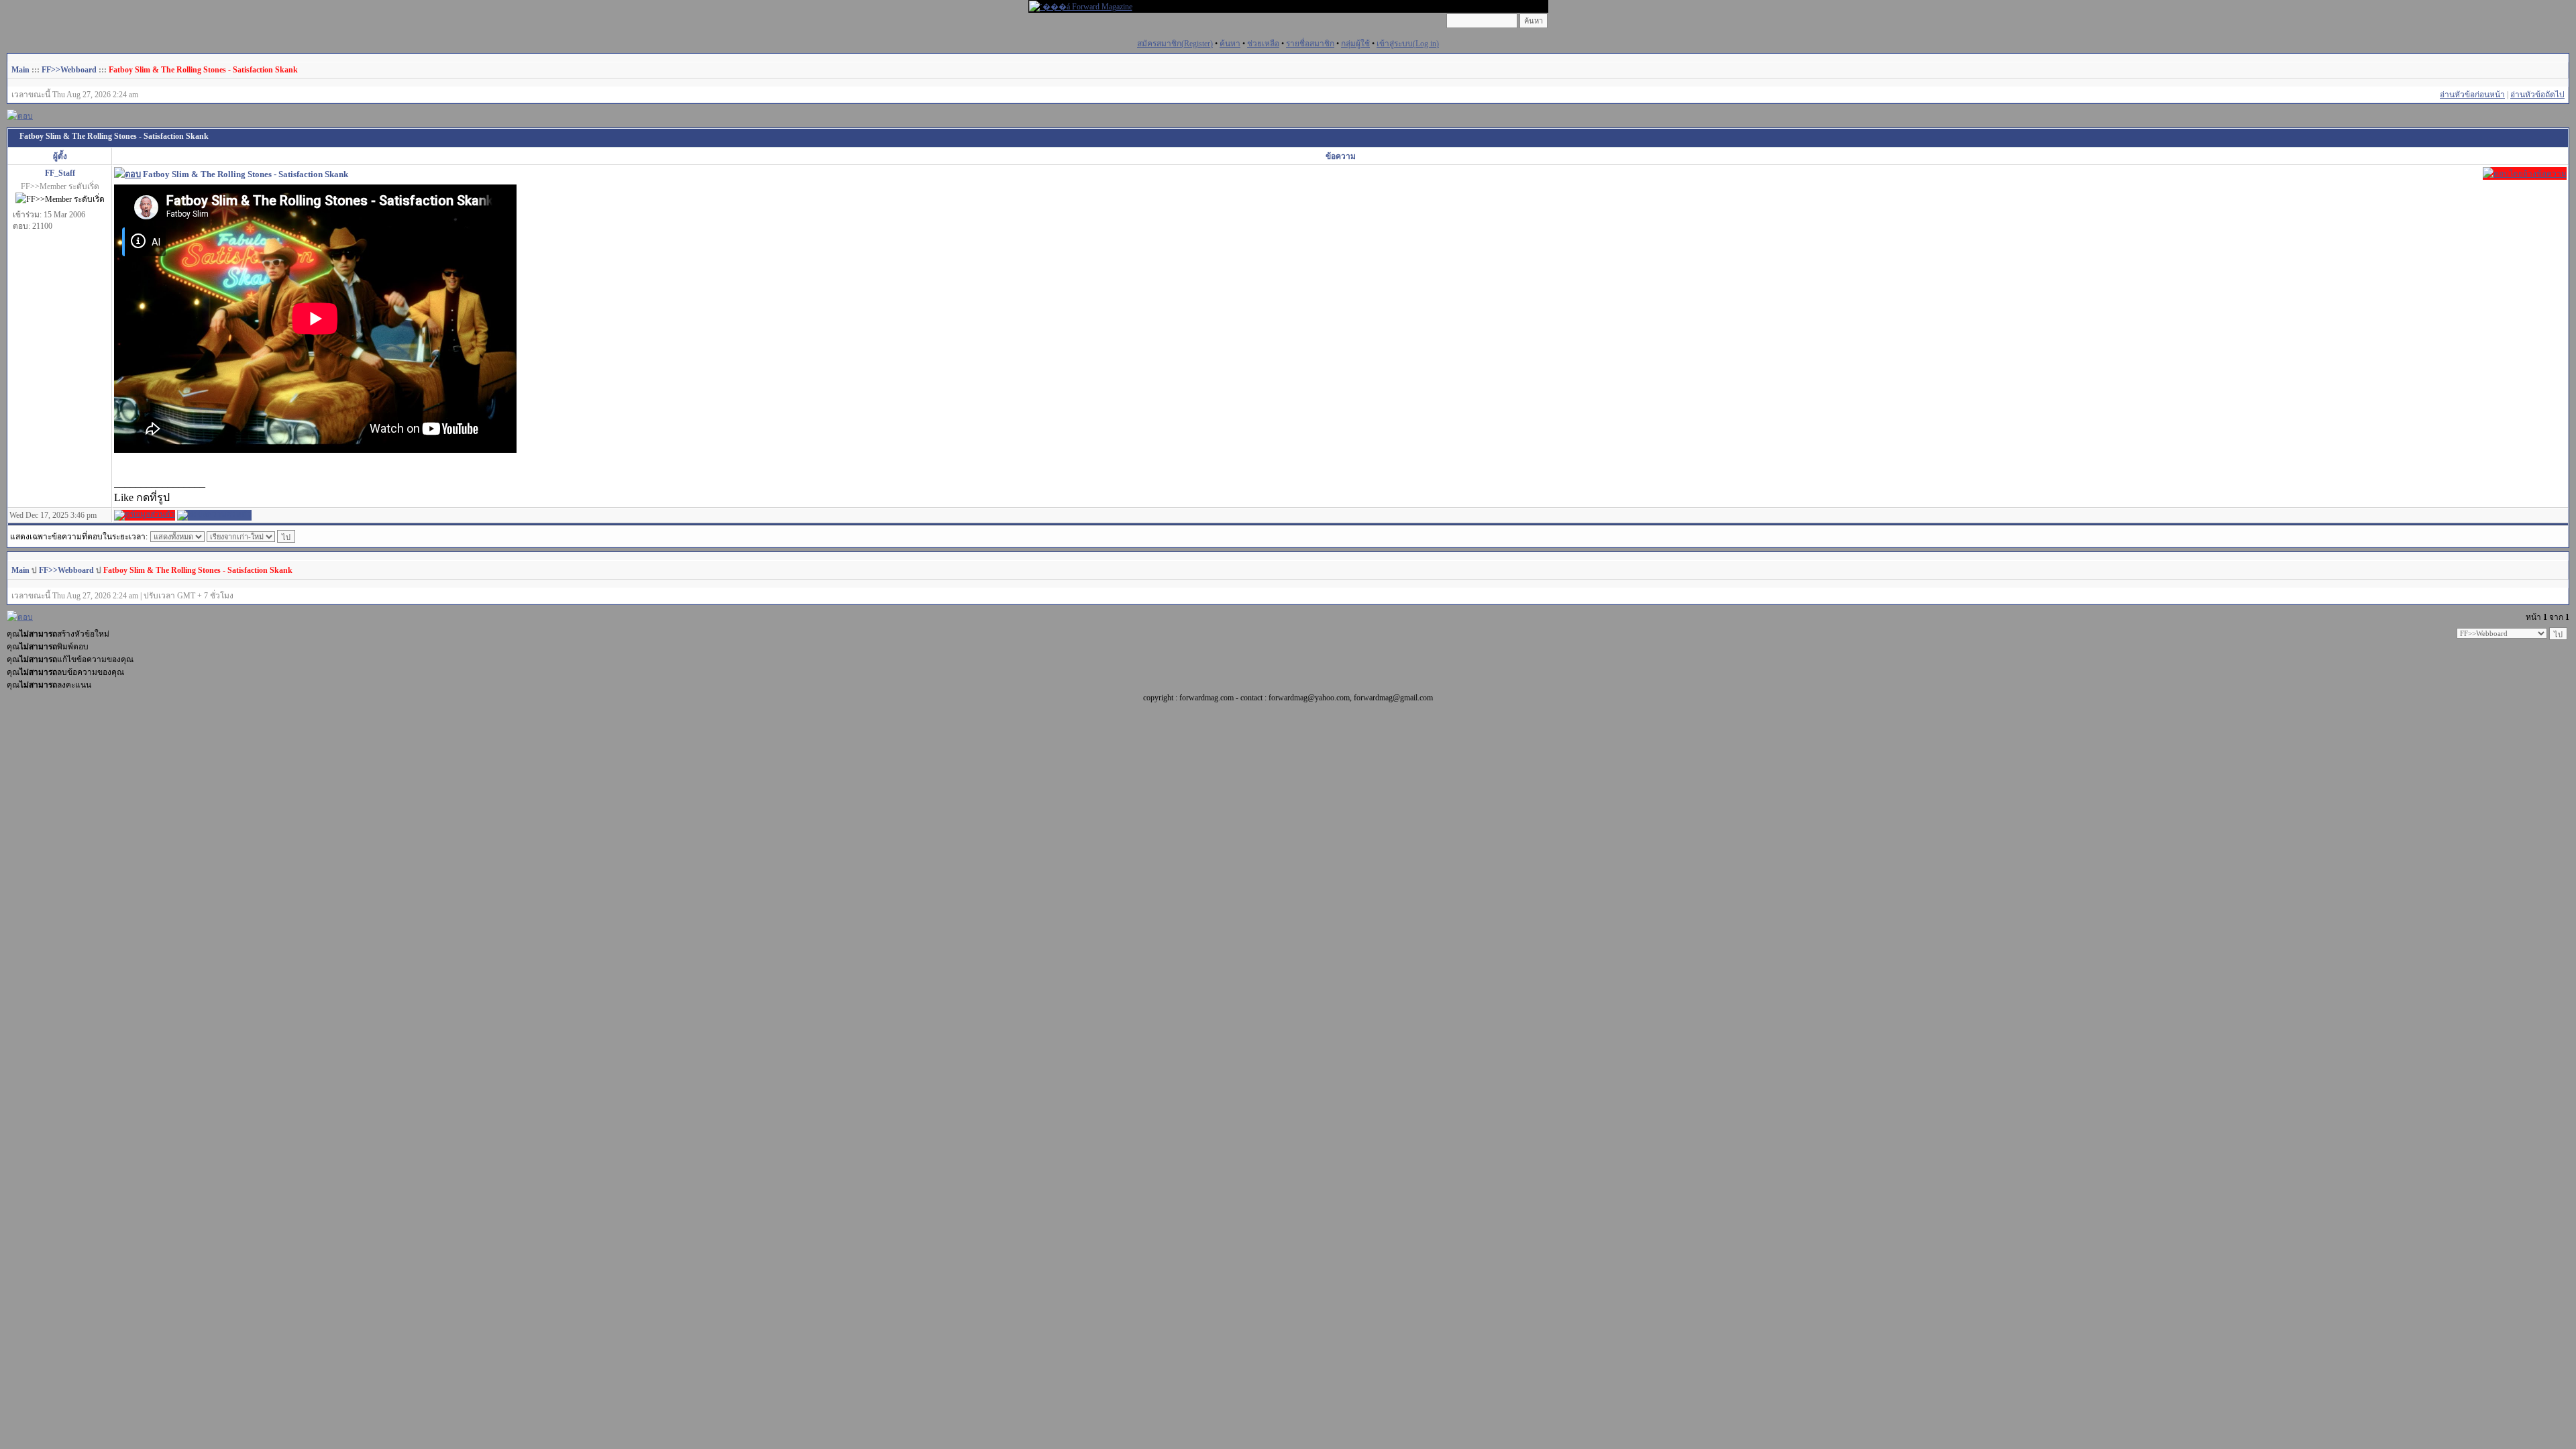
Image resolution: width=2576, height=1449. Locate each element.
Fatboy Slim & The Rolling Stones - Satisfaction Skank (203, 70)
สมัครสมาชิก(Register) (1175, 44)
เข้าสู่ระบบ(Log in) (1408, 44)
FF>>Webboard (69, 70)
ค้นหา (1230, 44)
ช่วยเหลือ (1263, 44)
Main (20, 70)
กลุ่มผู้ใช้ (1355, 44)
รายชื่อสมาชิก (1310, 44)
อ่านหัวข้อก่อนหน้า (2472, 95)
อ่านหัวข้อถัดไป (2537, 95)
